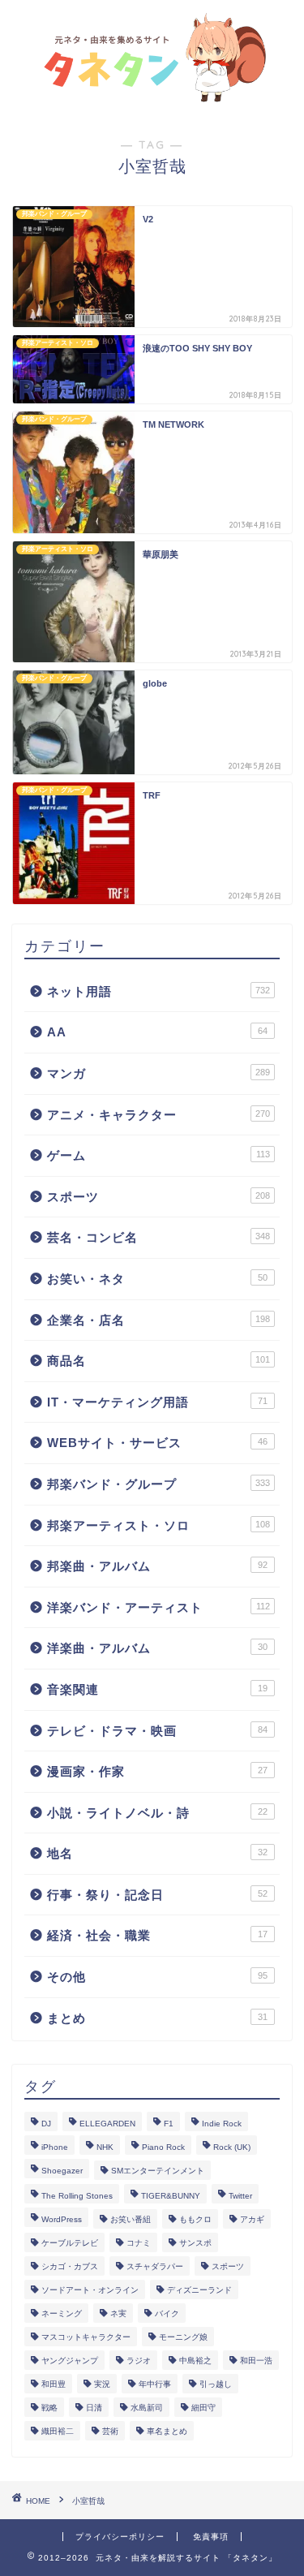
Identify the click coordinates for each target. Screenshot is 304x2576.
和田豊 (54, 2384)
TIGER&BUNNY (171, 2196)
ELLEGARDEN (107, 2124)
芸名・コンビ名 (158, 1237)
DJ (46, 2124)
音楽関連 (157, 1689)
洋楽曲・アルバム (157, 1648)
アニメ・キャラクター (158, 1115)
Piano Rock (163, 2147)
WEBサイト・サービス (157, 1443)
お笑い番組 (131, 2219)
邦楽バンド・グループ (158, 1484)
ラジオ (139, 2361)
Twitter (240, 2196)
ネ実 (118, 2313)
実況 (102, 2384)
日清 (94, 2408)
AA (157, 1032)
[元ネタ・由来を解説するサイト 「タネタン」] (152, 96)
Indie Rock (222, 2124)
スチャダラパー (155, 2266)
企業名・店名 (158, 1320)
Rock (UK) (232, 2147)
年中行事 (155, 2384)
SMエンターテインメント (158, 2171)
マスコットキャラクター (86, 2337)
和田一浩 (256, 2361)
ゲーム (158, 1155)
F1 (169, 2124)
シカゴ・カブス (70, 2266)
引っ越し (216, 2384)
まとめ (157, 2018)
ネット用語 (158, 991)
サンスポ (195, 2243)
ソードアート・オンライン (90, 2290)
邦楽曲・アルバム (157, 1566)
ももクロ (195, 2219)
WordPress (62, 2219)
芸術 (110, 2431)
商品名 (158, 1361)
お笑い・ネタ (157, 1279)
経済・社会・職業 (157, 1935)
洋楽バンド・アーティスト (158, 1607)
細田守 (203, 2408)
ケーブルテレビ (70, 2243)
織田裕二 (58, 2431)
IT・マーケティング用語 (157, 1402)
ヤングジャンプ (70, 2361)
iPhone (55, 2147)
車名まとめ (167, 2431)
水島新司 (147, 2408)
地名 (157, 1853)
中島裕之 (195, 2361)
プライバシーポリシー (120, 2537)
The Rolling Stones (77, 2196)
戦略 (49, 2408)
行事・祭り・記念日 (157, 1895)
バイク (167, 2313)
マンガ (158, 1073)
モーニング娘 (183, 2337)
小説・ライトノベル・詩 (157, 1813)
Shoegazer (62, 2171)
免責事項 (211, 2537)
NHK (105, 2147)
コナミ (139, 2243)
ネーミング (62, 2313)
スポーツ (158, 1197)
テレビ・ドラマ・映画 (157, 1731)
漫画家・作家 (157, 1771)
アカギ (252, 2219)
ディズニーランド (199, 2290)
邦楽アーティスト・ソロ (158, 1525)
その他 (157, 1977)
